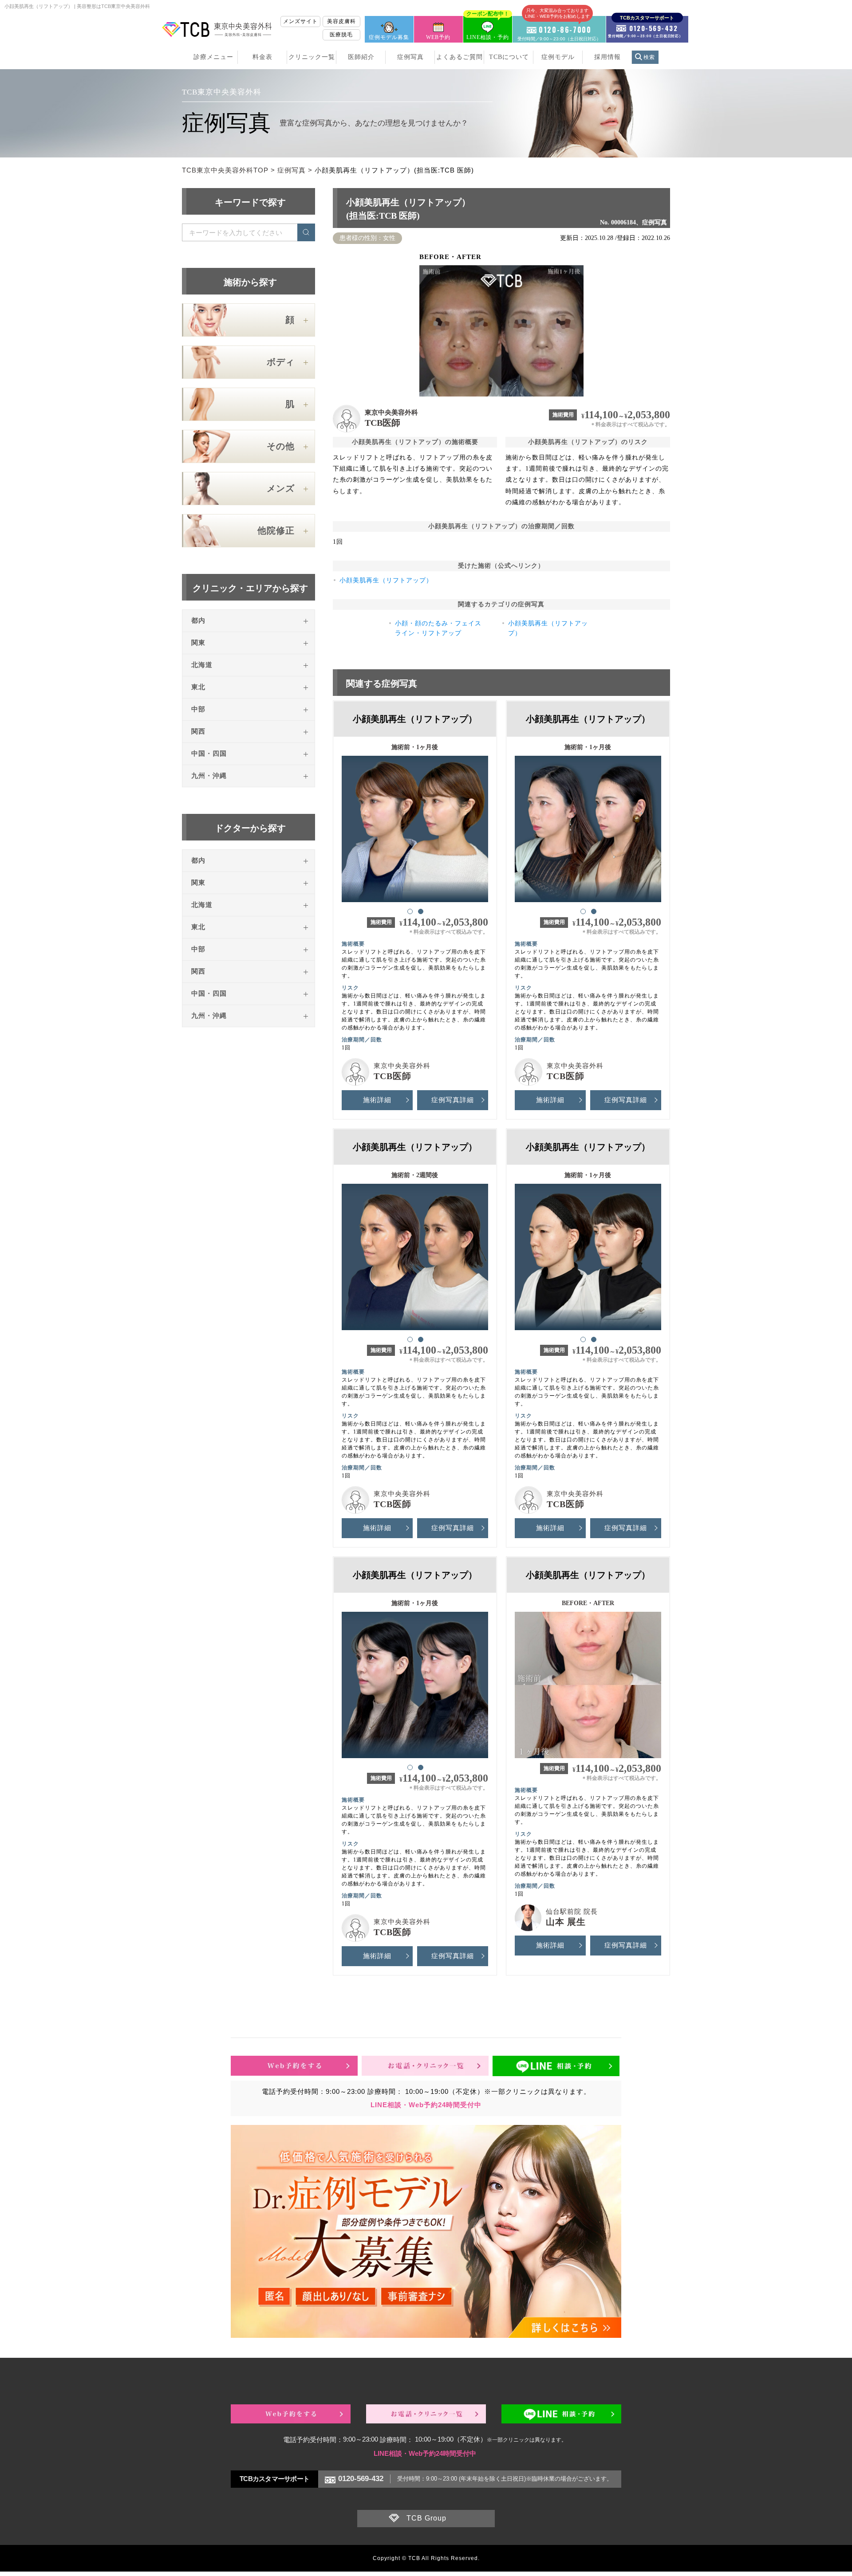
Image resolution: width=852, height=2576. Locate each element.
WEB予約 (438, 37)
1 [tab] (410, 911)
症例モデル (558, 57)
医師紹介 (361, 57)
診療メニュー (213, 57)
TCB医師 (383, 423)
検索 (649, 57)
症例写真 (410, 57)
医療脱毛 (341, 35)
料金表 (262, 57)
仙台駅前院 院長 (572, 1912)
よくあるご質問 (460, 57)
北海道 (202, 665)
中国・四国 (209, 754)
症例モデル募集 (389, 37)
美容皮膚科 (341, 21)
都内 (198, 620)
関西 (198, 731)
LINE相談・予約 (488, 28)
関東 (198, 643)
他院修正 (276, 530)
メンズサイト (300, 21)
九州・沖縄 (209, 776)
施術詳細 (377, 1100)
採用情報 (607, 57)
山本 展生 (566, 1922)
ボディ (281, 362)
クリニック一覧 (312, 57)
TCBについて (509, 57)
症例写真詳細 (453, 1100)
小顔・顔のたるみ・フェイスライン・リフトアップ (438, 628)
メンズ (281, 488)
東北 (198, 687)
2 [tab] (420, 911)
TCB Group (426, 2518)
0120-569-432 (361, 2479)
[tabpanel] (415, 825)
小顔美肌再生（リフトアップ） (386, 580)
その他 (281, 446)
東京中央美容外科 (391, 412)
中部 (198, 709)
